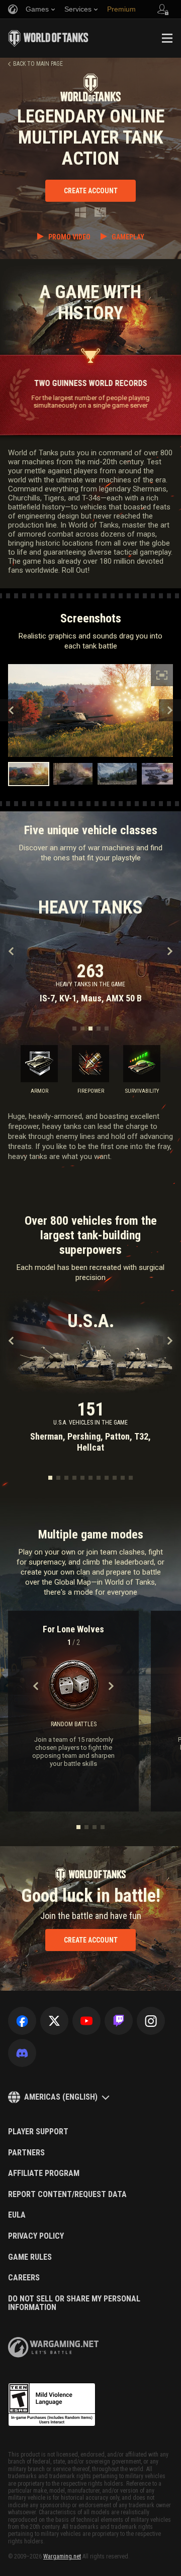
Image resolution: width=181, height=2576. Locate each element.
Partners (26, 2153)
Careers (24, 2278)
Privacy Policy (36, 2236)
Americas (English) (61, 2097)
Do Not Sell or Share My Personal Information (74, 2303)
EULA (17, 2215)
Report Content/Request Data (67, 2195)
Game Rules (30, 2257)
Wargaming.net (62, 2556)
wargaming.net (53, 2347)
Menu (167, 38)
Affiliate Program (44, 2173)
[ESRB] (52, 2405)
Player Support (38, 2132)
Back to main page (38, 64)
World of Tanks (48, 38)
